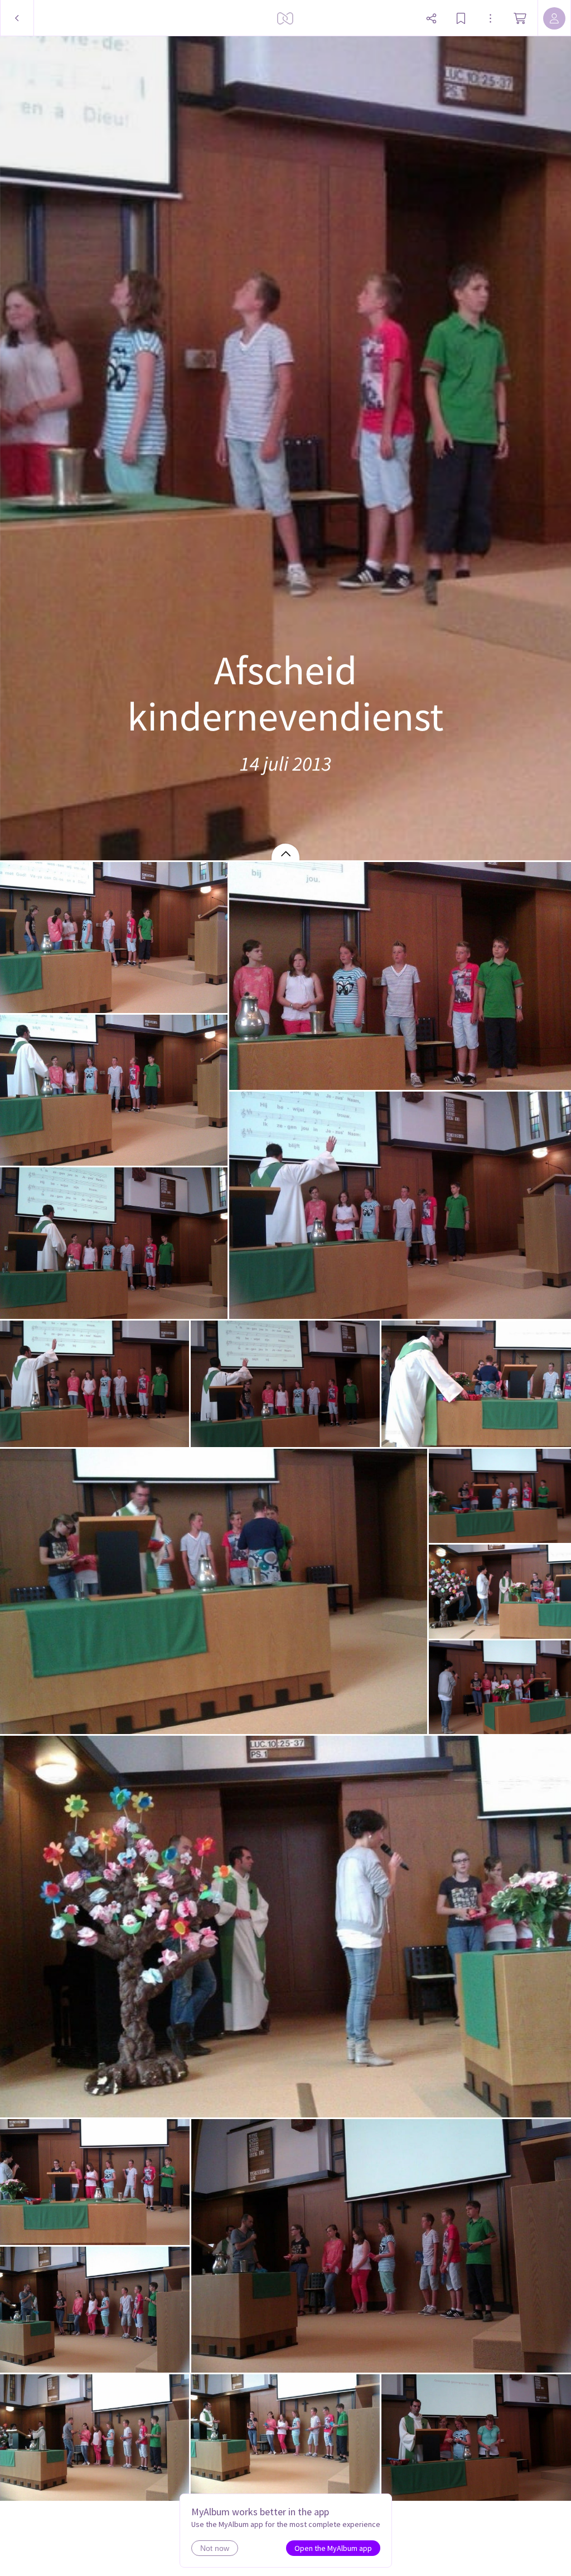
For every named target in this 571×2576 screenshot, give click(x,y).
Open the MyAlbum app (333, 2548)
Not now (215, 2548)
